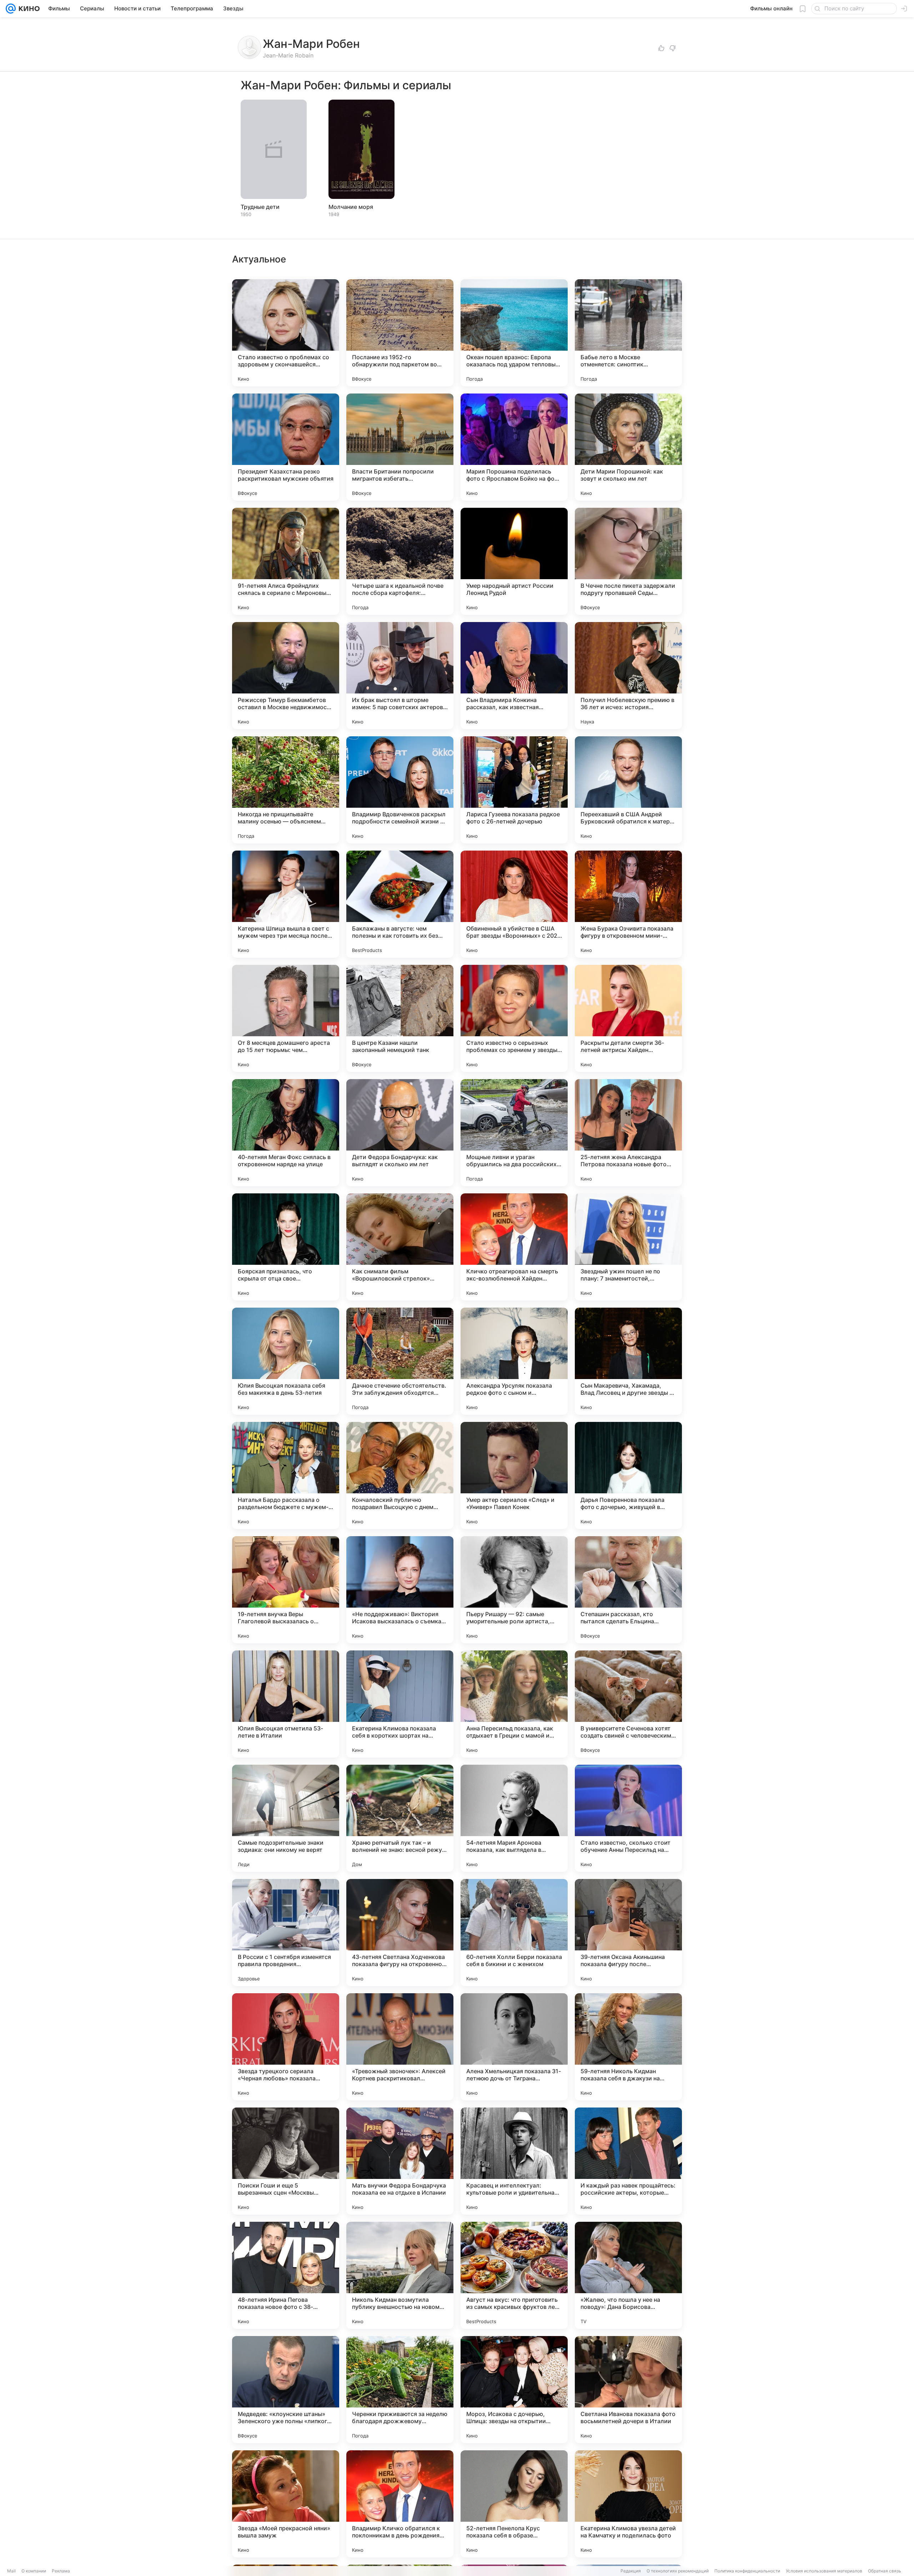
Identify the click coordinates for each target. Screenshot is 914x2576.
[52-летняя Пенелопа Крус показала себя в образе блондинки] (514, 2504)
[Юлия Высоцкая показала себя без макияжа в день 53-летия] (286, 1361)
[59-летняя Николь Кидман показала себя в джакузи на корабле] (628, 2047)
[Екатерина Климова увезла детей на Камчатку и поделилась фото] (628, 2504)
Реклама (61, 2571)
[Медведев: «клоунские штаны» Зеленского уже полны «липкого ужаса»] (286, 2390)
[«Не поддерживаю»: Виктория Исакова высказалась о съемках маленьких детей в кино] (400, 1590)
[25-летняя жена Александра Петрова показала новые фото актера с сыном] (628, 1133)
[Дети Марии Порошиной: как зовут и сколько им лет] (628, 447)
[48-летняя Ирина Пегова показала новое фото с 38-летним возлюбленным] (286, 2275)
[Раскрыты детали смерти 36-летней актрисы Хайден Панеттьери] (628, 1018)
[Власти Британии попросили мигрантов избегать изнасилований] (400, 447)
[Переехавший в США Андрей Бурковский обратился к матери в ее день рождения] (628, 790)
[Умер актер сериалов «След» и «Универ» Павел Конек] (514, 1475)
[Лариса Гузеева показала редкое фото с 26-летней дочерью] (514, 790)
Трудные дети (260, 207)
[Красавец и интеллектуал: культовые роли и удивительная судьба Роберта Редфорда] (514, 2161)
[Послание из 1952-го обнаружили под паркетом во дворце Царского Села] (400, 333)
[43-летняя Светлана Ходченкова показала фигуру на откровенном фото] (400, 1933)
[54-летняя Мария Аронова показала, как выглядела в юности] (514, 1818)
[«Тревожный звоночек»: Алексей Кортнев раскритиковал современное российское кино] (400, 2047)
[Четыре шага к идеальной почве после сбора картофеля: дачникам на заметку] (400, 561)
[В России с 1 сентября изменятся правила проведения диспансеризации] (286, 1933)
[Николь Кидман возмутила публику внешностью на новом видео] (400, 2275)
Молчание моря (351, 207)
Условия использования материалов (824, 2571)
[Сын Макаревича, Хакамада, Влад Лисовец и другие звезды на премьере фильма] (628, 1361)
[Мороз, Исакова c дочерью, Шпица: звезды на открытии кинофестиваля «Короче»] (514, 2390)
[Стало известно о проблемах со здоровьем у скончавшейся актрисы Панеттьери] (286, 333)
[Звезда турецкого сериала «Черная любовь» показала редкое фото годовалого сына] (286, 2047)
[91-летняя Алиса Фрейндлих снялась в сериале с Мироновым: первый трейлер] (286, 561)
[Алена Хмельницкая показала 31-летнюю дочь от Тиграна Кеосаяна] (514, 2047)
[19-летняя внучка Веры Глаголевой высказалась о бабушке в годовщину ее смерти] (286, 1590)
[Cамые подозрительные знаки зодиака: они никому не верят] (286, 1818)
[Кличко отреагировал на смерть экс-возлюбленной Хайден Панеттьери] (514, 1247)
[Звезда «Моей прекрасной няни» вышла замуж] (286, 2504)
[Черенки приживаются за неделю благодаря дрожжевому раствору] (400, 2390)
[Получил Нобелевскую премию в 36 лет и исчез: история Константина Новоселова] (628, 676)
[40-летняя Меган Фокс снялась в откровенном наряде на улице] (286, 1133)
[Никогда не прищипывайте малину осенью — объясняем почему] (286, 790)
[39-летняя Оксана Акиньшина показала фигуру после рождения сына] (628, 1933)
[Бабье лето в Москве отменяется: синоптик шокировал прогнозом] (628, 333)
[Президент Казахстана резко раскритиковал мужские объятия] (286, 447)
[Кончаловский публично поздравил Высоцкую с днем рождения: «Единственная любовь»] (400, 1475)
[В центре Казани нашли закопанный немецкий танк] (400, 1018)
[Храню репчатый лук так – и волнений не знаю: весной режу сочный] (400, 1818)
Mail (11, 2571)
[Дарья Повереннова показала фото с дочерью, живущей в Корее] (628, 1475)
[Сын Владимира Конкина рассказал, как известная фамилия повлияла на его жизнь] (514, 676)
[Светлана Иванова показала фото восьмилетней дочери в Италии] (628, 2390)
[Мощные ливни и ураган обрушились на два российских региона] (514, 1133)
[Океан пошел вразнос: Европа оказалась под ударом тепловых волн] (514, 333)
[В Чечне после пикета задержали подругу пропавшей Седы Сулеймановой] (628, 561)
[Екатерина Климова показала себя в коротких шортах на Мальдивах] (400, 1704)
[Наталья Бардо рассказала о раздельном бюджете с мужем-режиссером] (286, 1475)
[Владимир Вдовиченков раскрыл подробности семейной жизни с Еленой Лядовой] (400, 790)
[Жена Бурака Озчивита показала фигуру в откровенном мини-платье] (628, 904)
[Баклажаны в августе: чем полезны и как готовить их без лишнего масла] (400, 904)
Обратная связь (885, 2571)
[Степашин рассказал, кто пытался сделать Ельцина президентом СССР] (628, 1590)
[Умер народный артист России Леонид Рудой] (514, 561)
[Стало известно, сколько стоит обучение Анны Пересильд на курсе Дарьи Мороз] (628, 1818)
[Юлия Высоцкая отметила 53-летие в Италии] (286, 1704)
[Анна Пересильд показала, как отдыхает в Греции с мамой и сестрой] (514, 1704)
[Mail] (11, 9)
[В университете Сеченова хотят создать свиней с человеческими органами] (628, 1704)
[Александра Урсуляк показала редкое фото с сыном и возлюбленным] (514, 1361)
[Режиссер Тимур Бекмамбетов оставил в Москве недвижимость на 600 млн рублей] (286, 676)
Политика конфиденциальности (747, 2571)
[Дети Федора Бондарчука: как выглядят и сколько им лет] (400, 1133)
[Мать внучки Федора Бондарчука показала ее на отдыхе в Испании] (400, 2161)
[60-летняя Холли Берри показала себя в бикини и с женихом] (514, 1933)
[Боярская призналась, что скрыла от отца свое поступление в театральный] (286, 1247)
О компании (34, 2571)
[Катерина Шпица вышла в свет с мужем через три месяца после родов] (286, 904)
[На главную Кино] (28, 9)
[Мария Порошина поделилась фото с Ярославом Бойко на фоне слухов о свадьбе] (514, 447)
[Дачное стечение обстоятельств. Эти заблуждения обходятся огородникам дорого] (400, 1361)
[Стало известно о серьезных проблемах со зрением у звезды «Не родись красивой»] (514, 1018)
